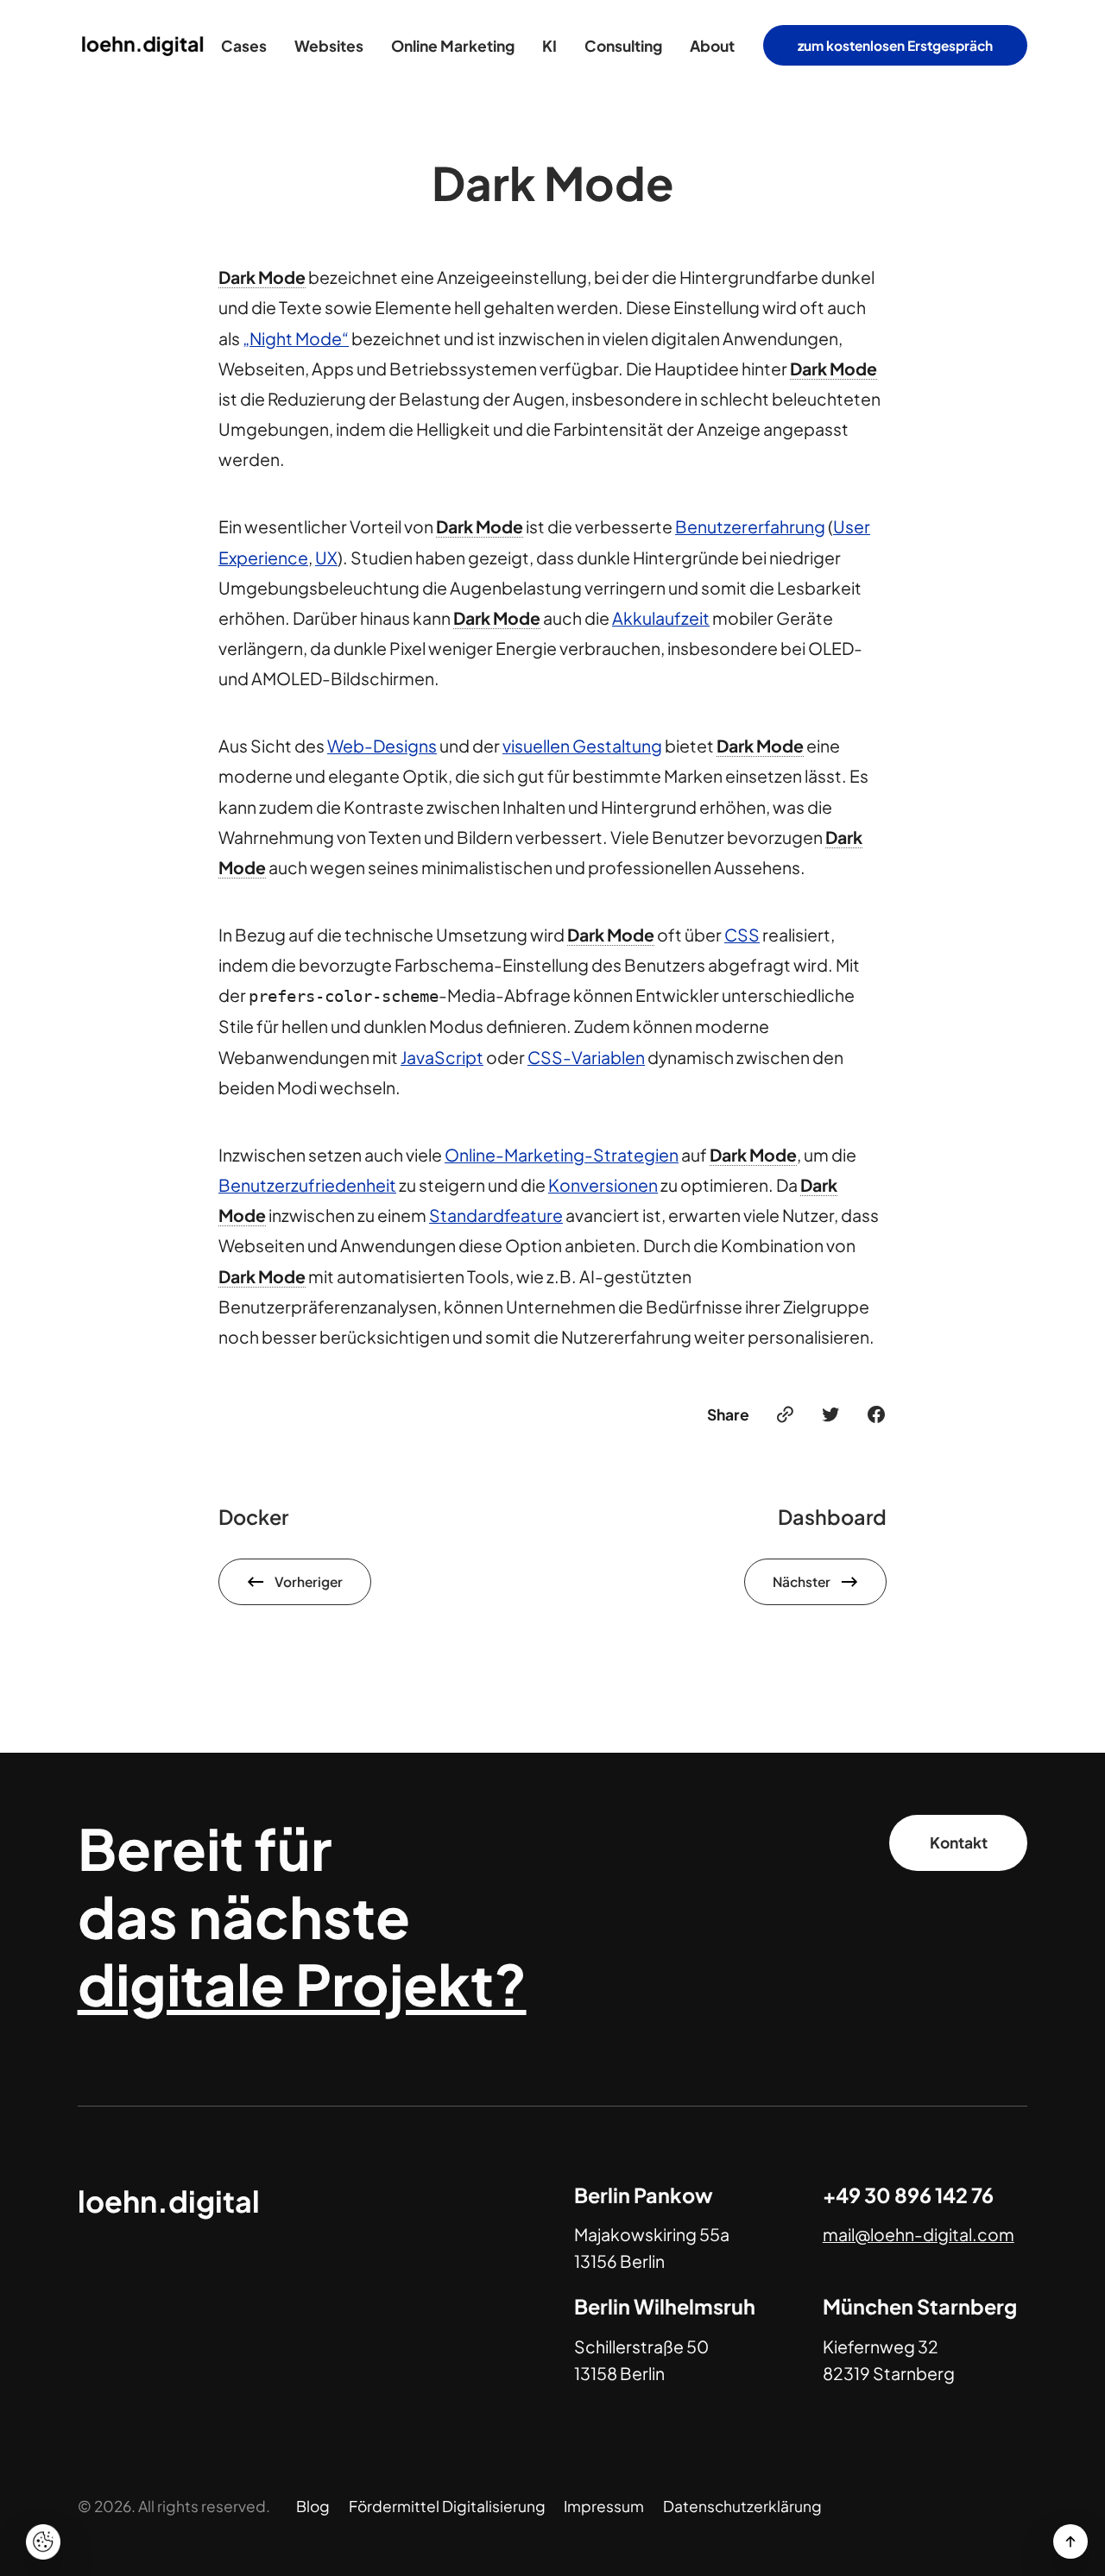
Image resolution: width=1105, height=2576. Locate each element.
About (712, 46)
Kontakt (959, 1842)
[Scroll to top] (1070, 2541)
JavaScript (442, 1057)
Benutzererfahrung (750, 526)
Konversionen (603, 1185)
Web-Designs (382, 746)
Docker (253, 1517)
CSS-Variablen (586, 1057)
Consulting (623, 46)
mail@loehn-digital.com (919, 2234)
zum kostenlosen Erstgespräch (895, 45)
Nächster (802, 1581)
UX (326, 557)
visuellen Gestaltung (582, 746)
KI (549, 46)
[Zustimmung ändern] (43, 2542)
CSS (742, 935)
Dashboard (832, 1517)
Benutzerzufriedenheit (307, 1185)
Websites (329, 46)
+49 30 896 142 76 (908, 2195)
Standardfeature (496, 1215)
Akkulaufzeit (661, 618)
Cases (244, 46)
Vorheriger (309, 1581)
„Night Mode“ (296, 338)
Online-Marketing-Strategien (562, 1155)
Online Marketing (453, 46)
